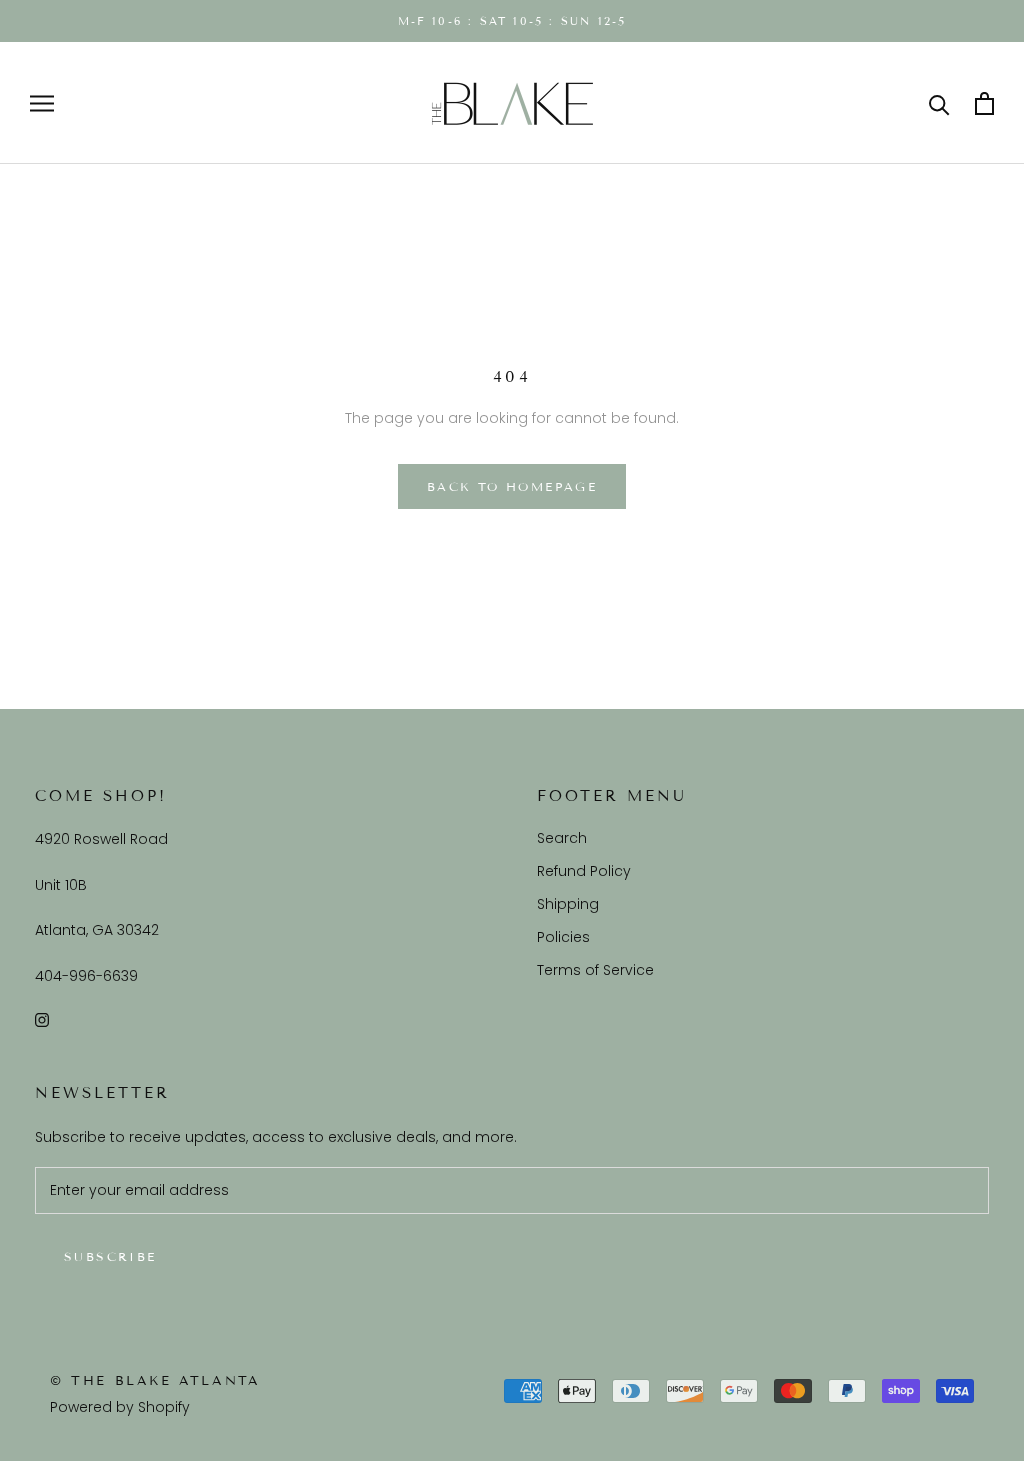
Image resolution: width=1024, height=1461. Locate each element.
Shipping (568, 904)
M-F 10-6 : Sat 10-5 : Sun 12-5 (512, 21)
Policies (563, 937)
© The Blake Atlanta (155, 1381)
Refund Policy (584, 871)
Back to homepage (512, 486)
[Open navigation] (42, 103)
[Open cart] (984, 103)
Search (562, 838)
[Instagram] (42, 1019)
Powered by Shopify (120, 1407)
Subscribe (110, 1256)
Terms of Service (595, 970)
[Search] (939, 103)
